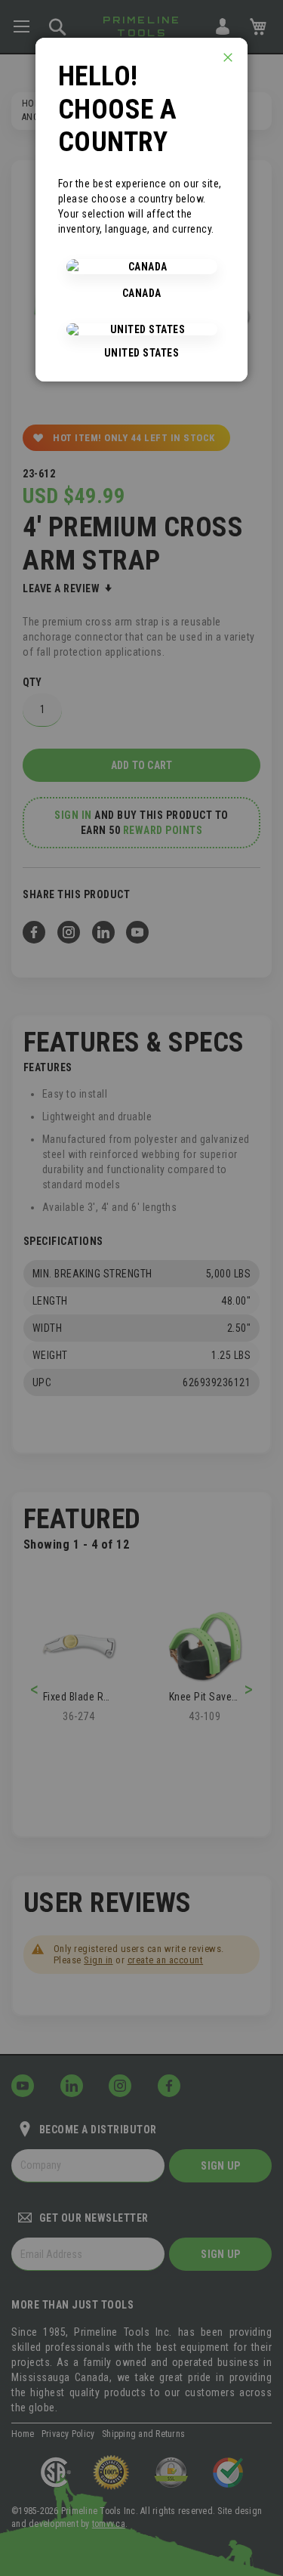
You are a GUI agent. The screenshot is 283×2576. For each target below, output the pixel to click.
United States (142, 353)
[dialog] (141, 1288)
